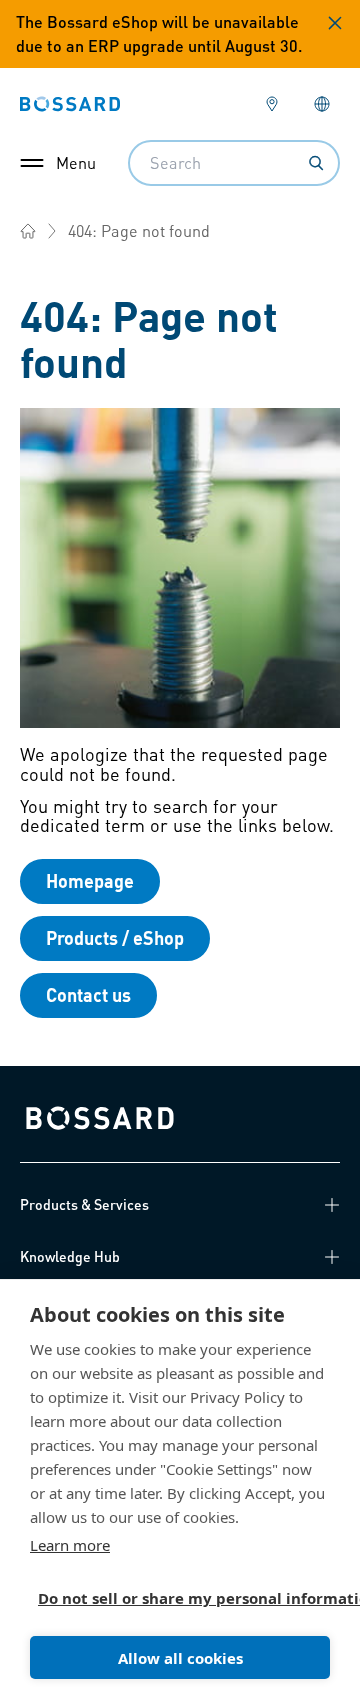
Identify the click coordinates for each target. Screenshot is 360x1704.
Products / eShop (115, 937)
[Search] (316, 163)
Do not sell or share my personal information (172, 1598)
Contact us (88, 994)
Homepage (90, 880)
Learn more (70, 1545)
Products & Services (84, 1204)
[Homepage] (28, 231)
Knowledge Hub (70, 1256)
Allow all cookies (180, 1658)
